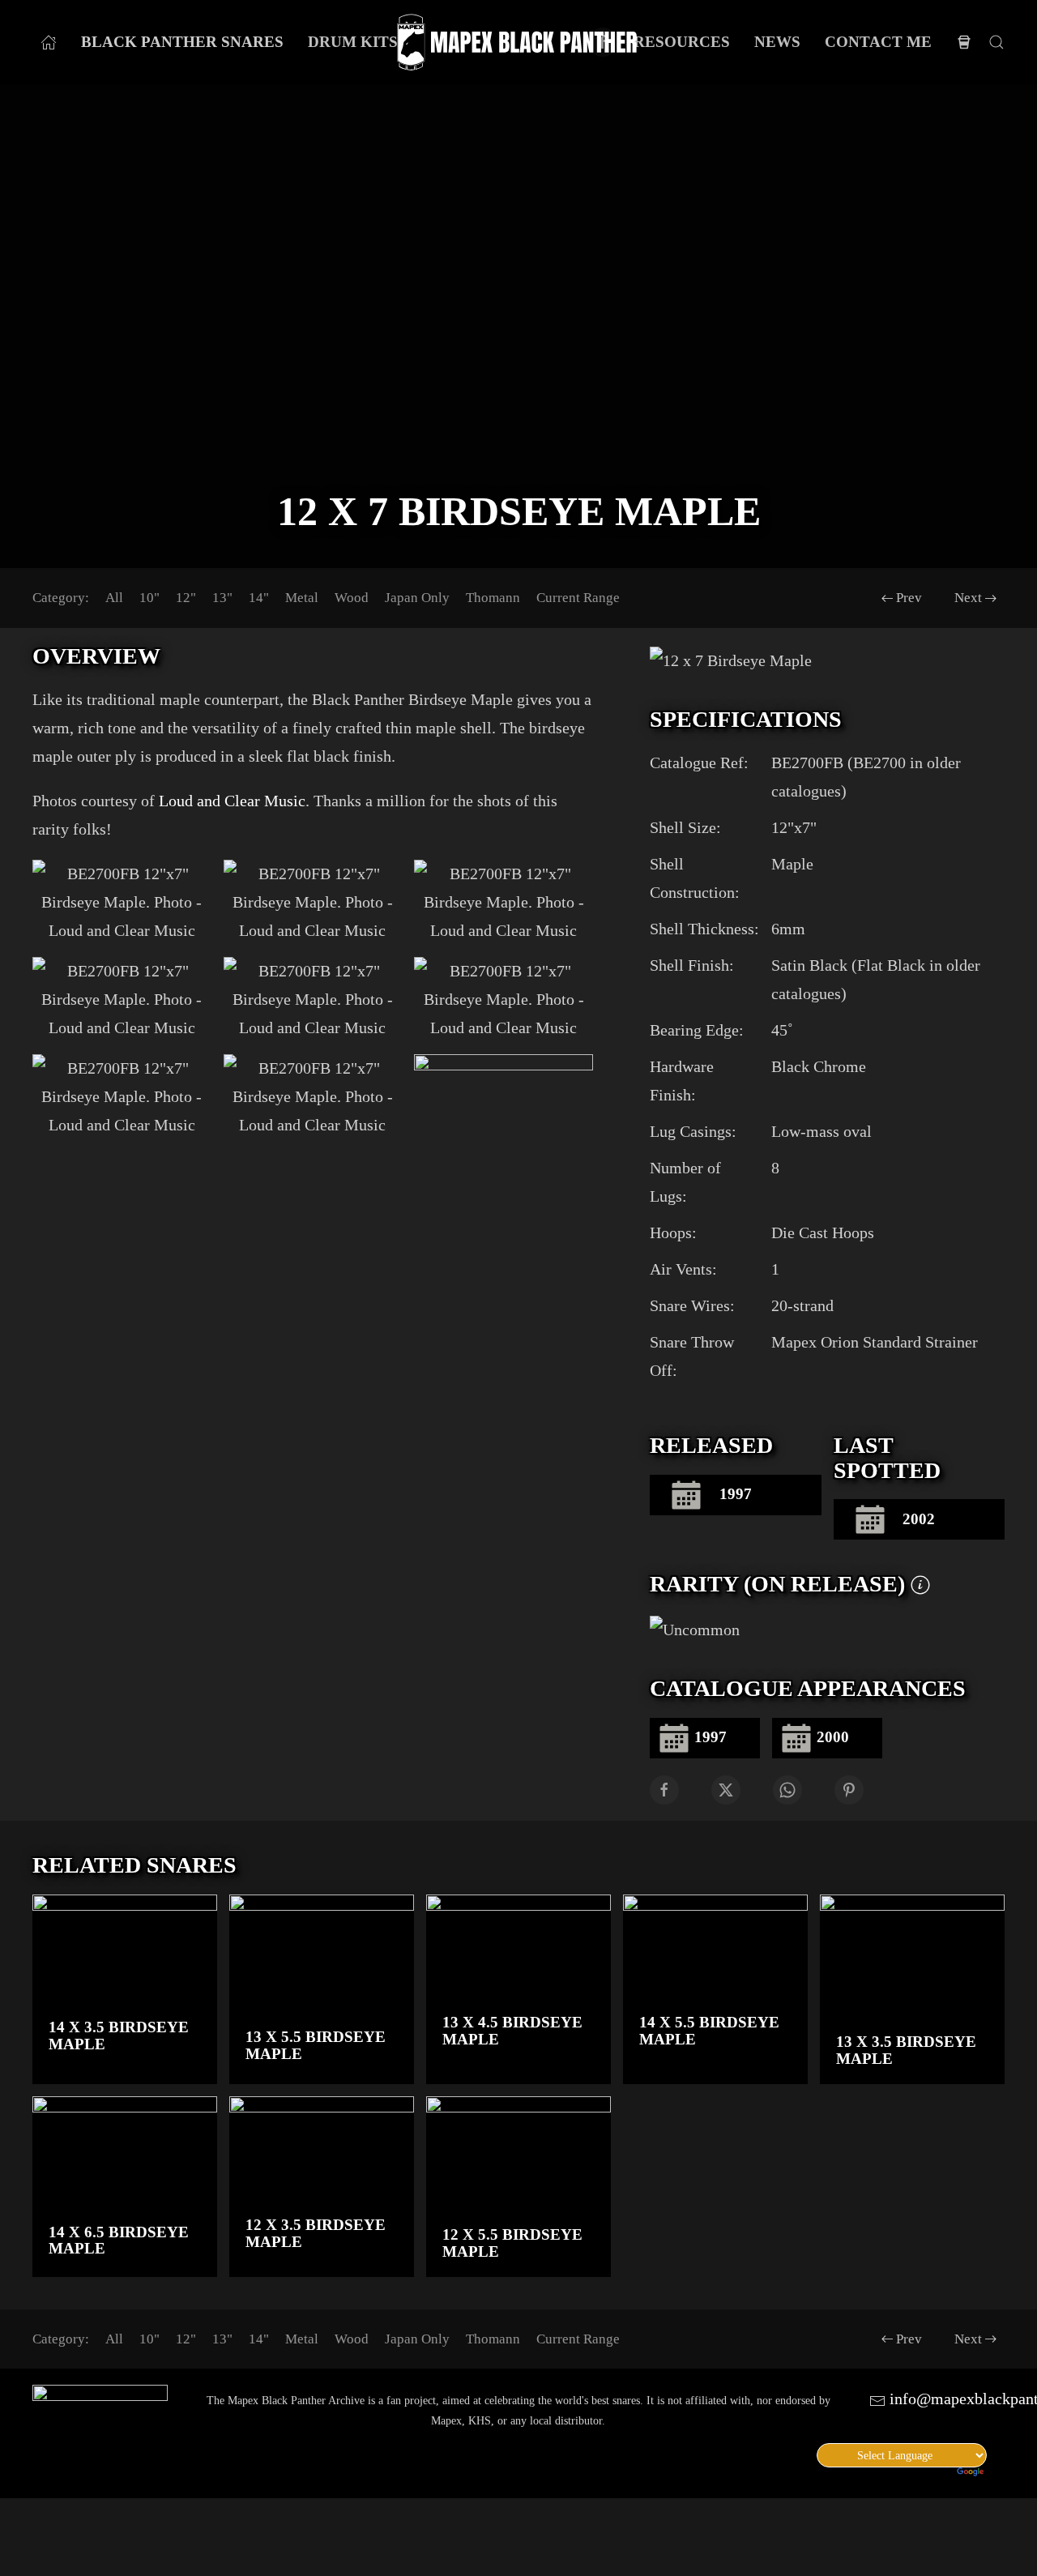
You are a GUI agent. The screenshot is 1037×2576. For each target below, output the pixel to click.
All (114, 598)
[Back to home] (518, 43)
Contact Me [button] (878, 42)
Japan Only (417, 598)
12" (186, 598)
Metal (302, 598)
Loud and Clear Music (232, 801)
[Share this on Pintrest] (849, 1790)
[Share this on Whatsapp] (787, 1790)
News (777, 42)
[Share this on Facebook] (664, 1790)
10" (149, 598)
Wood (352, 598)
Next (968, 598)
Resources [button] (682, 42)
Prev (909, 598)
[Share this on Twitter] (726, 1790)
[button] (996, 42)
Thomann (493, 598)
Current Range (578, 598)
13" (222, 598)
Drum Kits (353, 42)
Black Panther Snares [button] (182, 42)
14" (259, 598)
